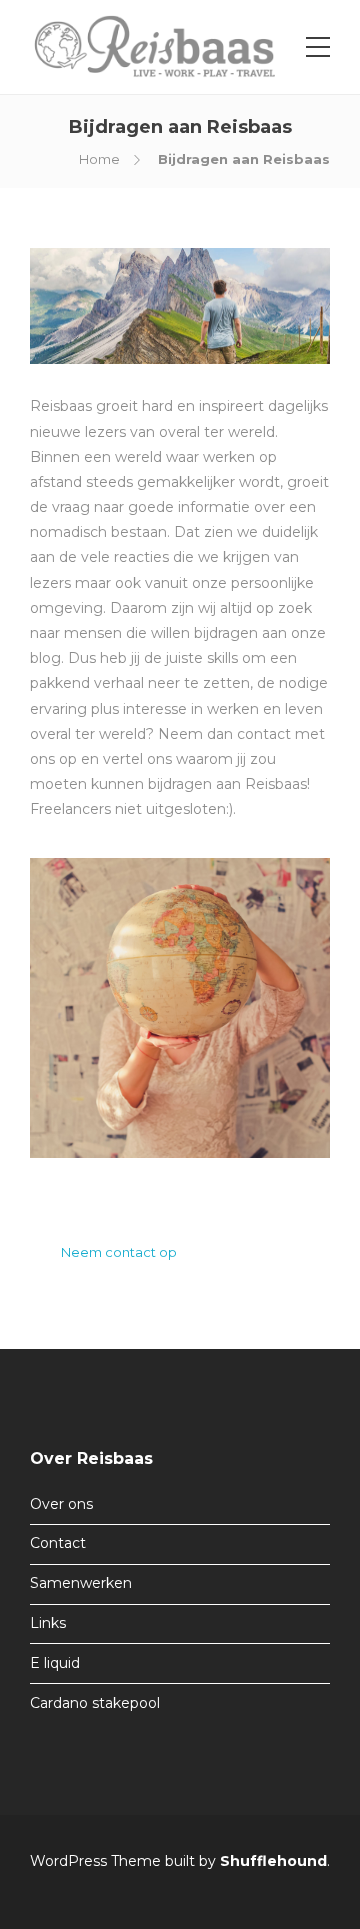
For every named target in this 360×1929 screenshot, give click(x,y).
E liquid (55, 1663)
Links (48, 1623)
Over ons (61, 1504)
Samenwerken (81, 1583)
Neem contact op (119, 1252)
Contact (58, 1543)
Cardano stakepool (95, 1703)
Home (99, 159)
